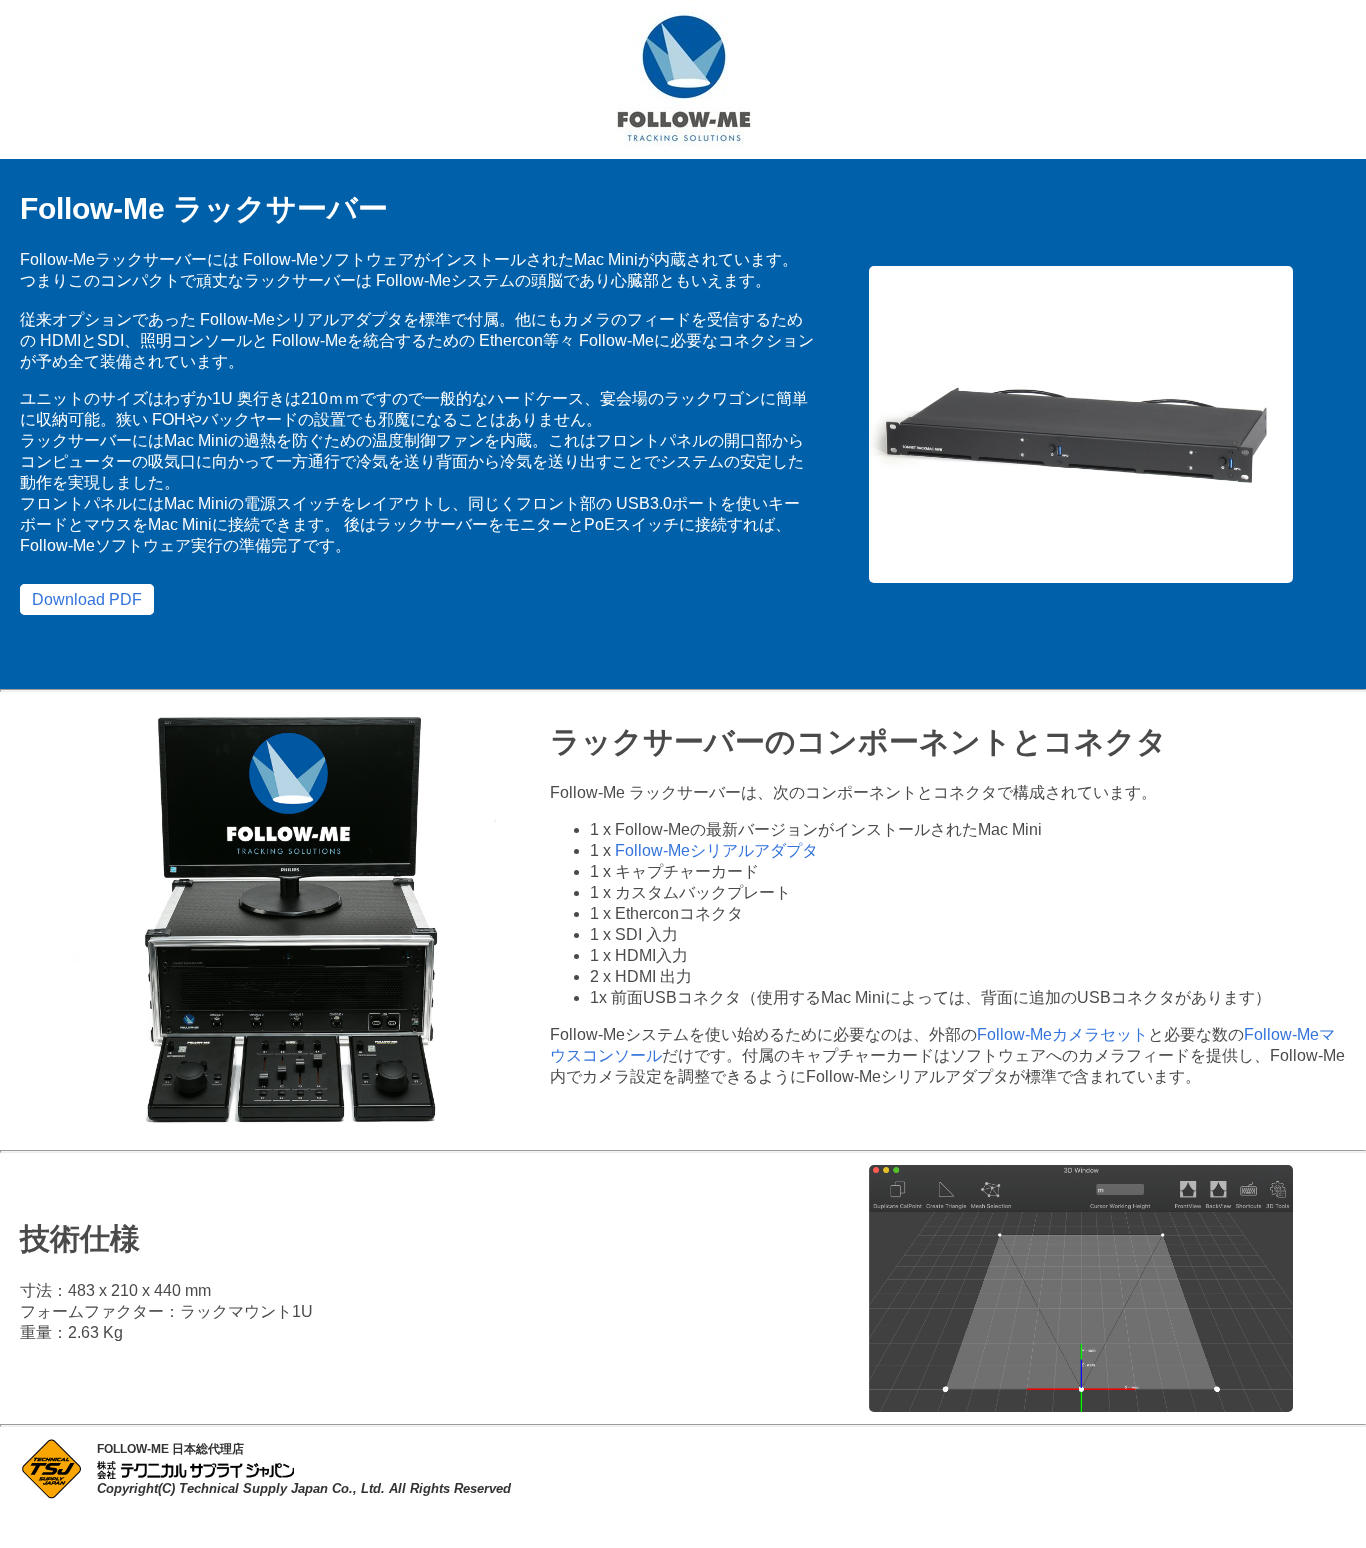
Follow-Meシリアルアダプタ (716, 850)
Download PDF (87, 599)
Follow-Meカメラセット (1062, 1034)
